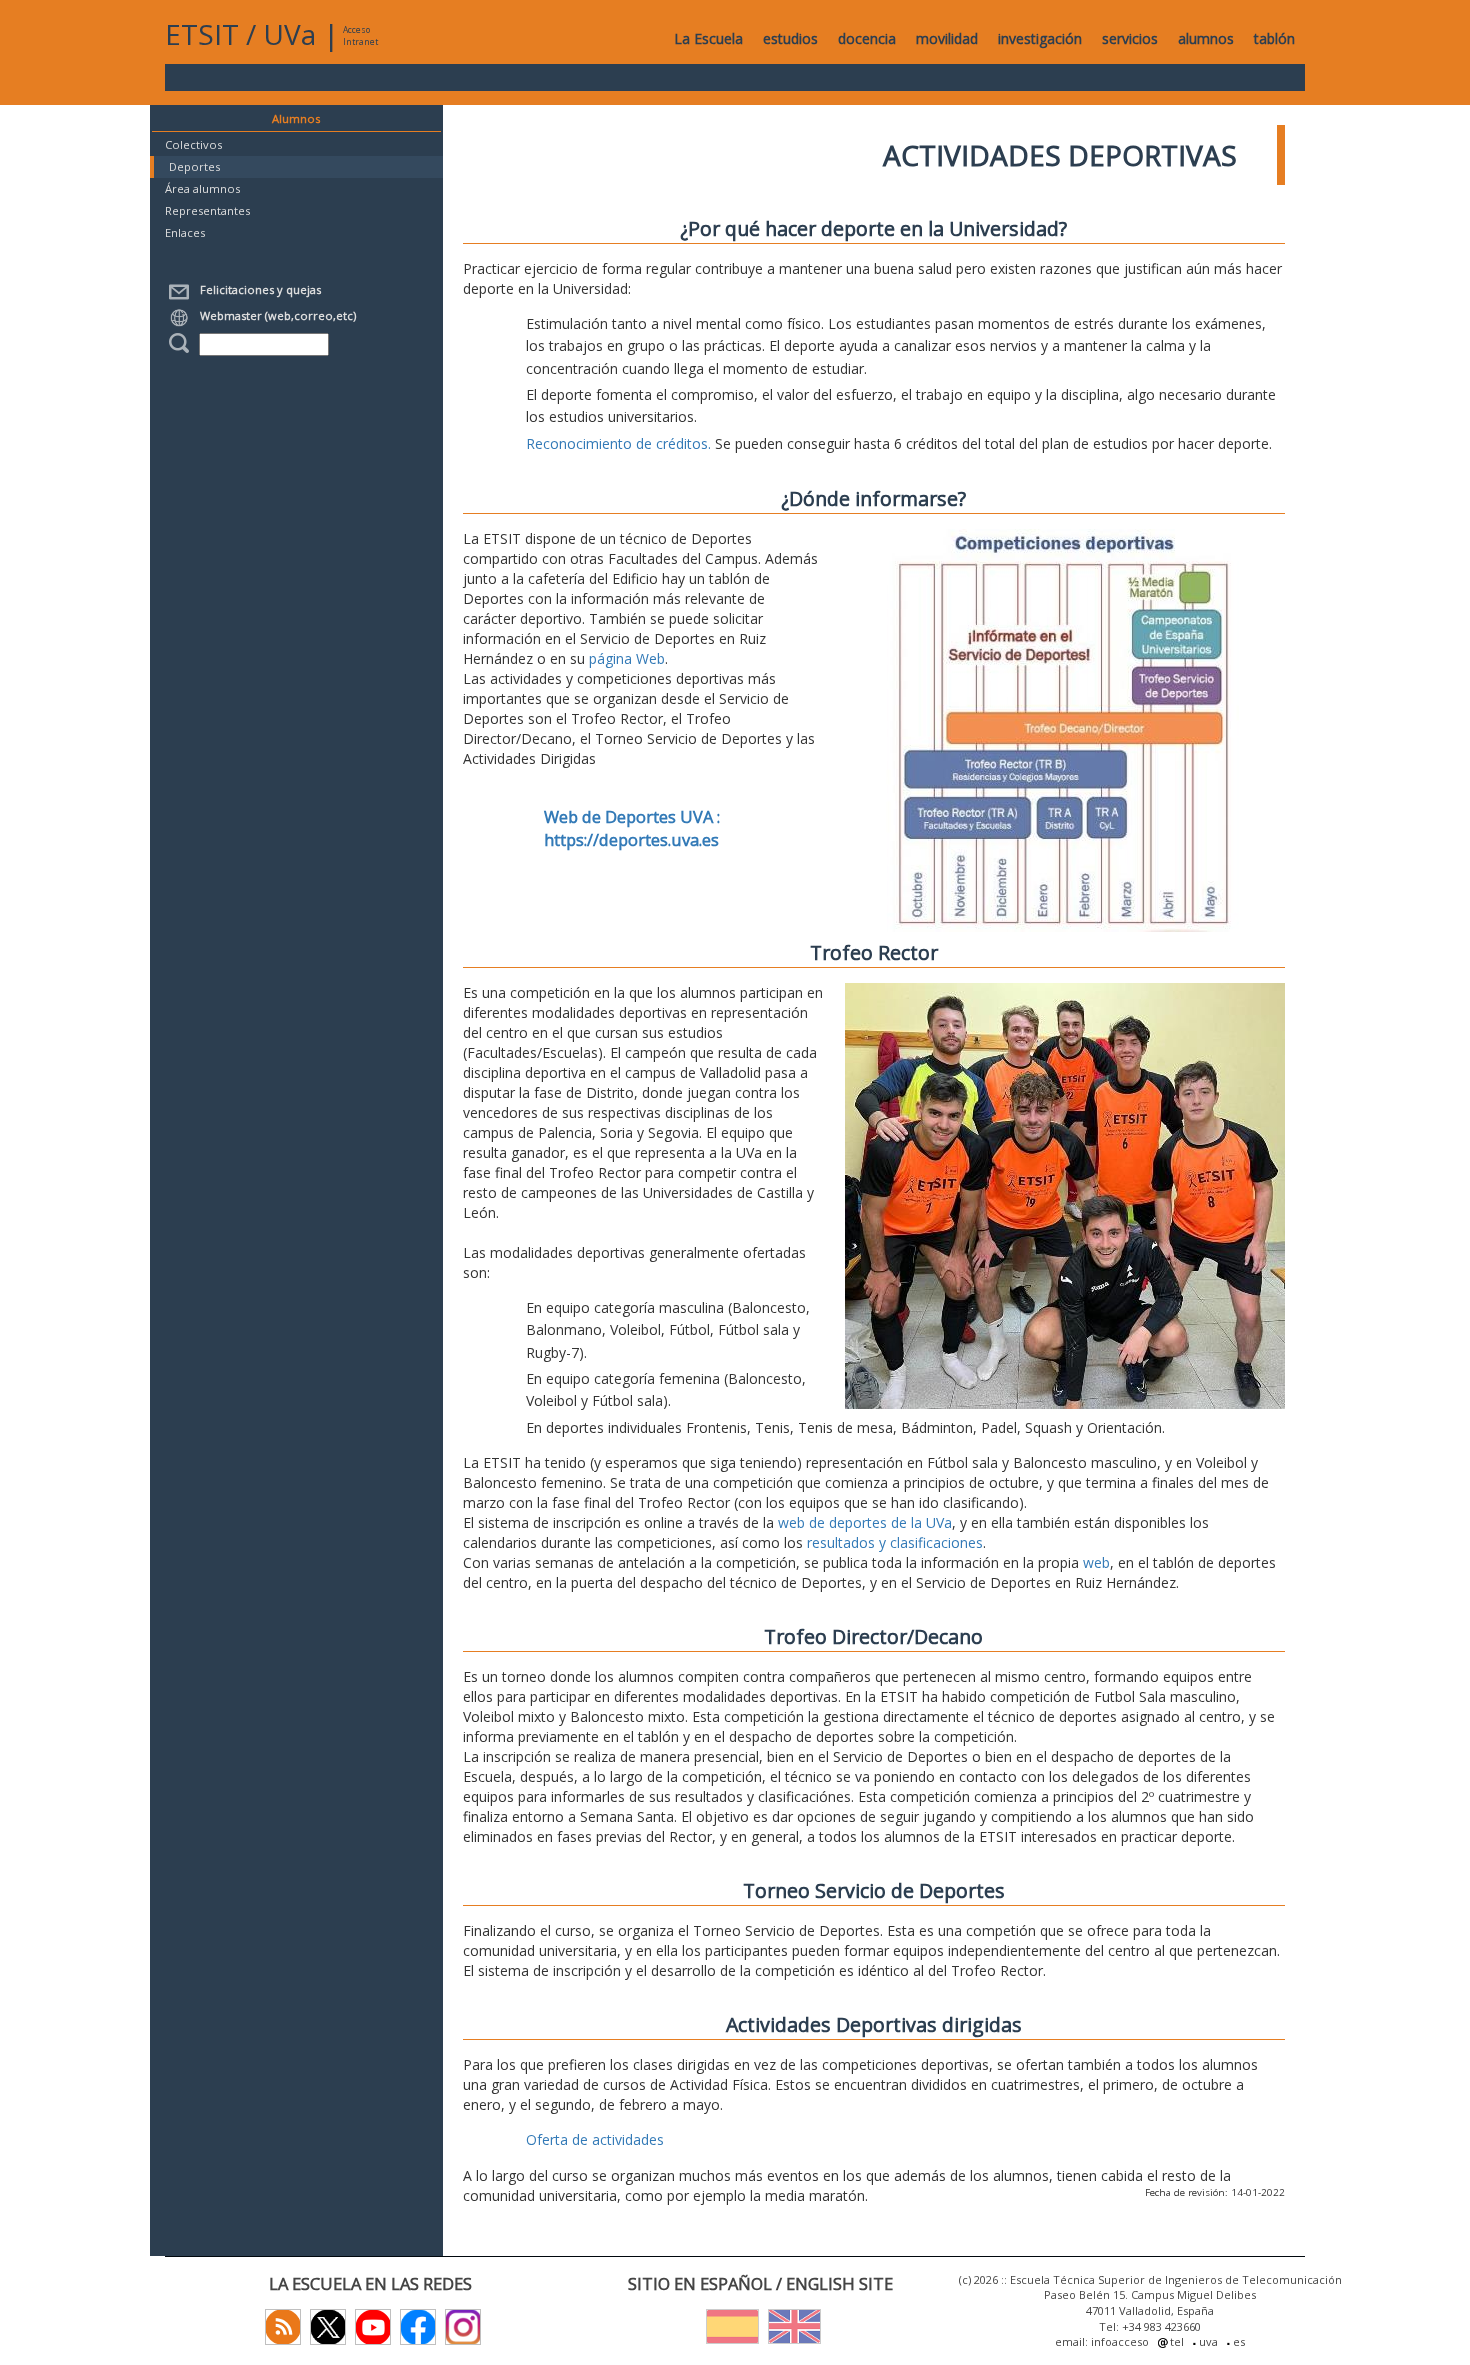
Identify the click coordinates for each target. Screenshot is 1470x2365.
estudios (790, 38)
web (1096, 1562)
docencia (867, 38)
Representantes (207, 210)
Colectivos (193, 144)
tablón (1274, 38)
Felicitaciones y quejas (257, 289)
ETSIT (202, 34)
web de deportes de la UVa (865, 1522)
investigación (1040, 38)
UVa (289, 34)
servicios (1130, 38)
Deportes (194, 166)
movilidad (947, 38)
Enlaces (185, 232)
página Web (627, 658)
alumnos (1206, 38)
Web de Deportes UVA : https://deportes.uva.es (632, 828)
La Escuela (708, 38)
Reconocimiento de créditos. (618, 443)
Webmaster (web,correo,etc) (275, 315)
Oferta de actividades (595, 2139)
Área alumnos (202, 188)
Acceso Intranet (360, 35)
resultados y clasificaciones (895, 1542)
